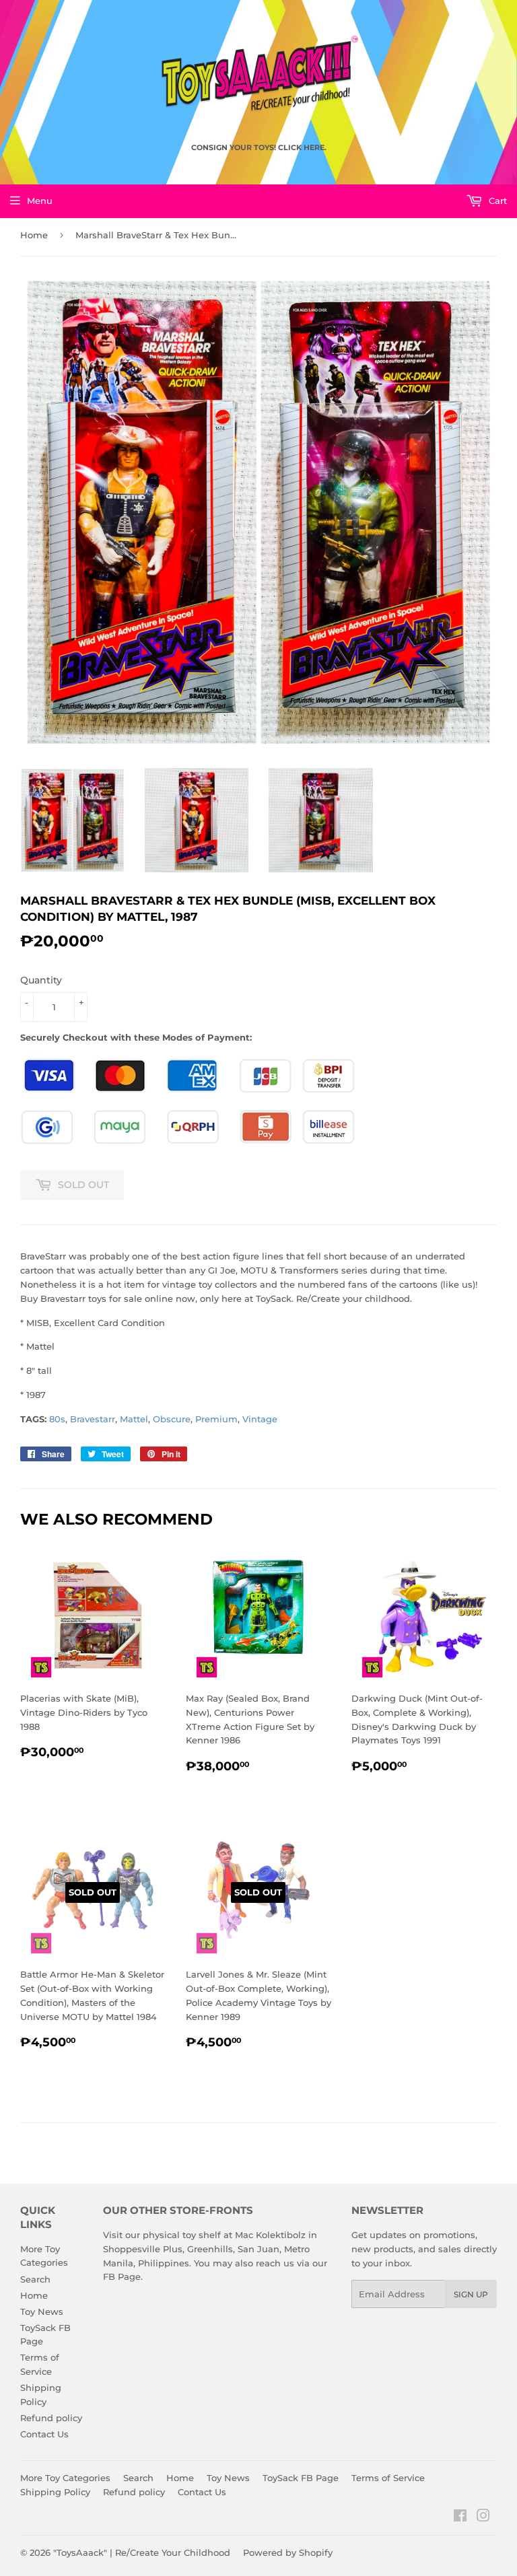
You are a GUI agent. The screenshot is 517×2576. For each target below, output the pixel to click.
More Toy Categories (65, 2478)
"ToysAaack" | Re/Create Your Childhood (142, 2552)
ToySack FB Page (301, 2478)
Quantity (41, 980)
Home (34, 235)
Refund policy (51, 2418)
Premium (216, 1419)
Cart (496, 201)
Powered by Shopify (288, 2552)
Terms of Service (388, 2478)
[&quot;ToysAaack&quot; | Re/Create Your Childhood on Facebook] (460, 2517)
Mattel (134, 1419)
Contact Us (44, 2434)
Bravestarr (93, 1419)
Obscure (172, 1419)
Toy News (42, 2311)
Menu (40, 201)
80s (57, 1419)
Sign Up (471, 2294)
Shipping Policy (55, 2492)
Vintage (260, 1419)
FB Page (122, 2276)
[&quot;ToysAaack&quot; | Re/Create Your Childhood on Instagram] (483, 2517)
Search (35, 2279)
